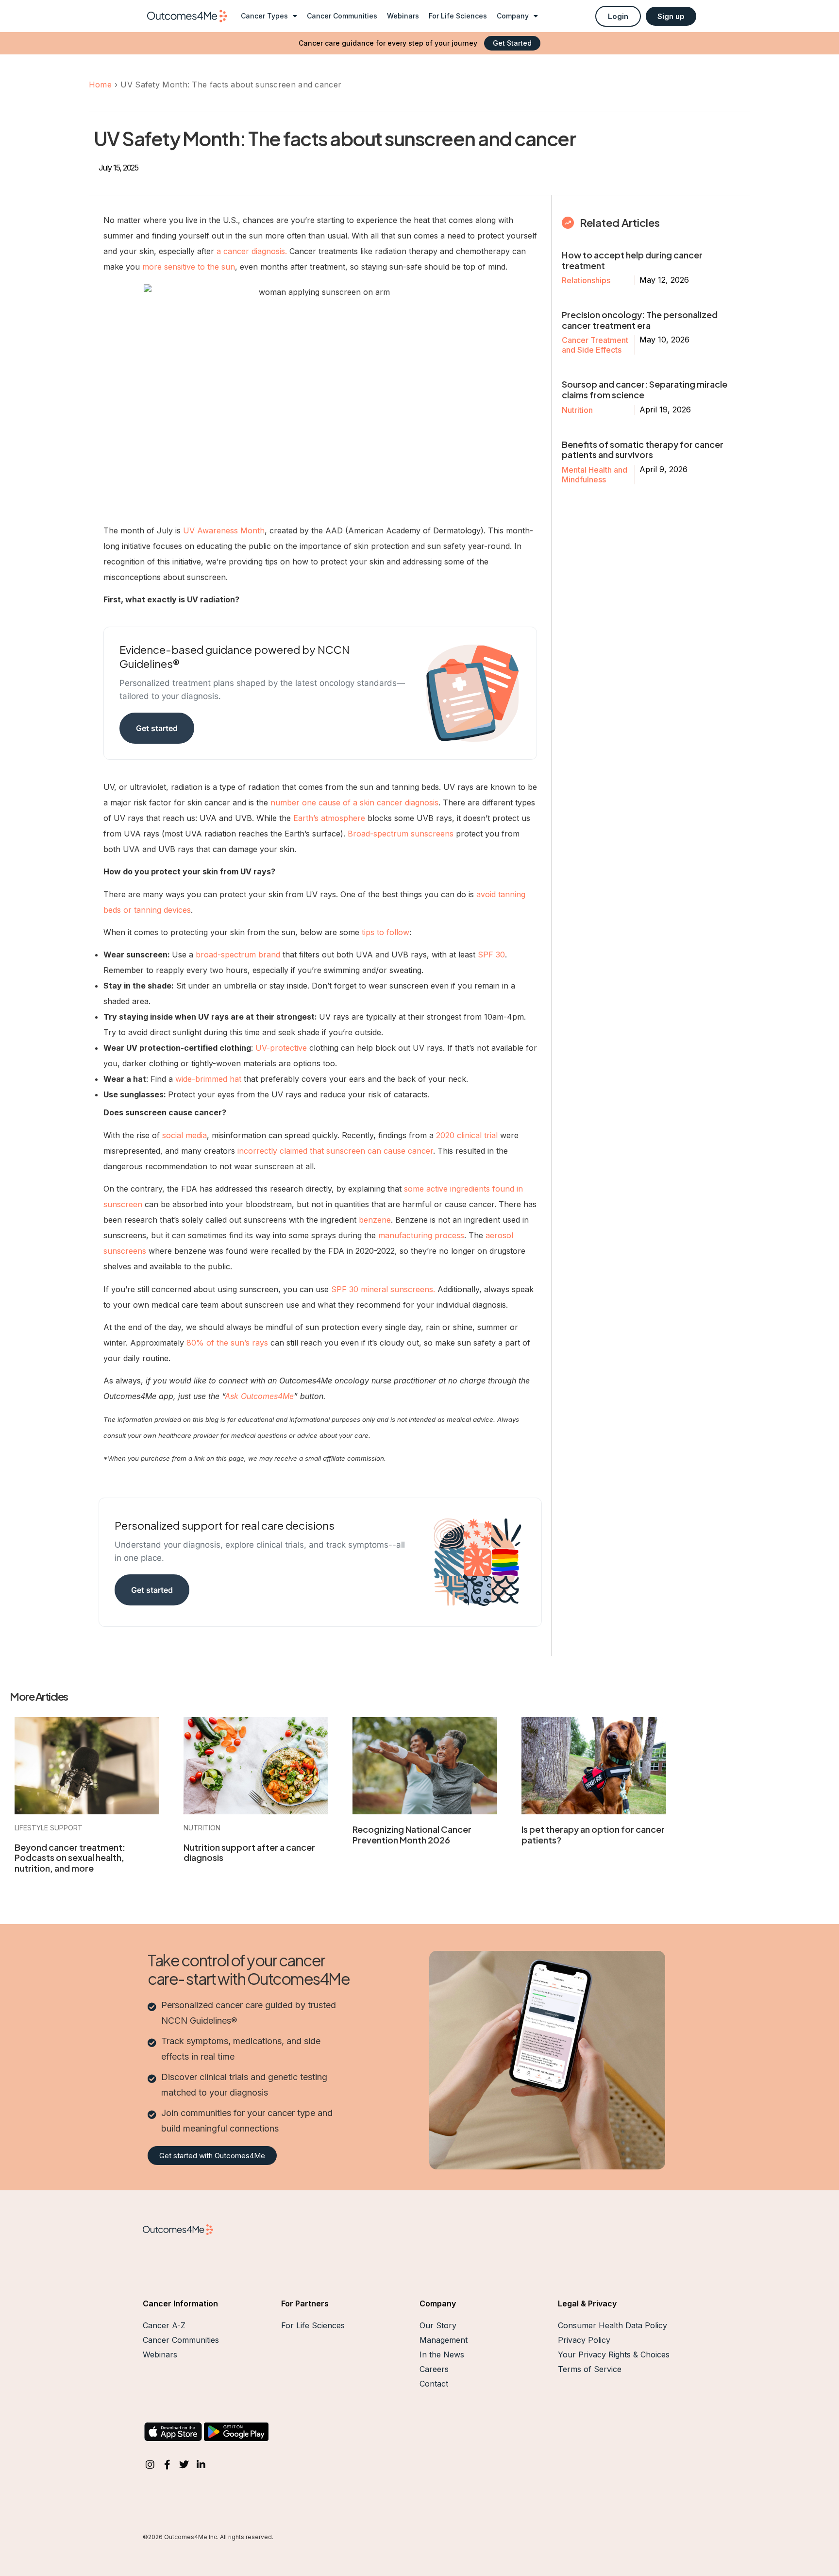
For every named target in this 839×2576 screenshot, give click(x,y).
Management (444, 2340)
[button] (618, 16)
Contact (434, 2384)
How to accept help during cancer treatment (632, 260)
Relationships (586, 280)
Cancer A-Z (164, 2325)
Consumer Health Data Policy (612, 2325)
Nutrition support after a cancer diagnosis (249, 1852)
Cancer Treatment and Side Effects (595, 345)
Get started (157, 728)
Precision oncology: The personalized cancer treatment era (640, 320)
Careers (434, 2369)
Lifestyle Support (49, 1828)
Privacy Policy (584, 2340)
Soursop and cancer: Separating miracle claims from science (645, 389)
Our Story (438, 2325)
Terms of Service (590, 2369)
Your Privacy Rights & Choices (614, 2354)
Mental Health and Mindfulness (595, 475)
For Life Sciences (458, 16)
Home (100, 85)
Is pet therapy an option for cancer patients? (593, 1834)
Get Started (512, 43)
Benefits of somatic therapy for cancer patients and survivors (643, 450)
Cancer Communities (342, 16)
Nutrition (577, 410)
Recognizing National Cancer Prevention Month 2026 (412, 1834)
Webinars (403, 16)
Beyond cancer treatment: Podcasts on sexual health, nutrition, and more (70, 1858)
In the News (442, 2354)
